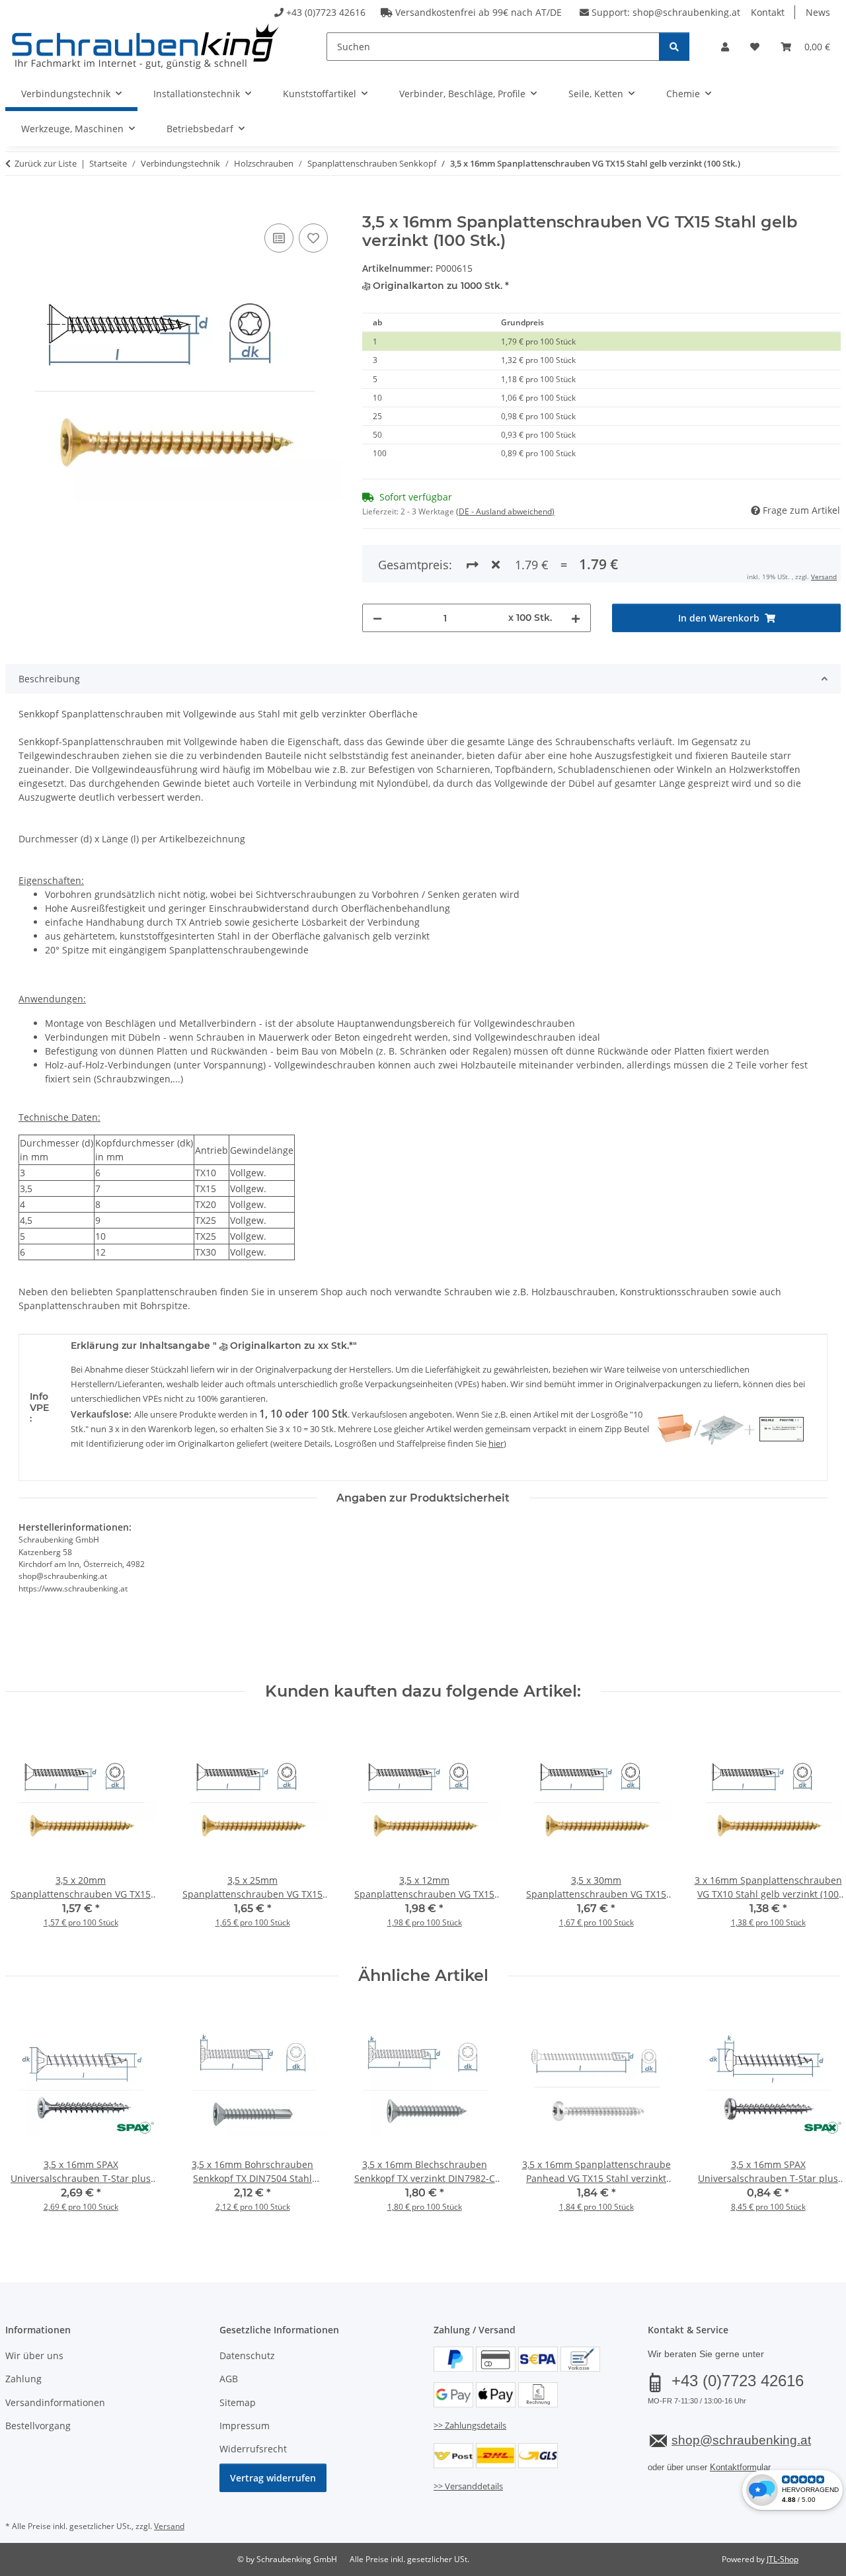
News (818, 12)
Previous (27, 1834)
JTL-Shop (783, 2559)
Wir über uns (34, 2355)
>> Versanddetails (468, 2486)
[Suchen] (674, 47)
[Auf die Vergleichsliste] (279, 238)
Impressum (245, 2426)
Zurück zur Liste (46, 163)
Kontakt (768, 12)
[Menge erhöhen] (576, 618)
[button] (725, 47)
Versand (824, 577)
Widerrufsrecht (253, 2449)
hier (496, 1443)
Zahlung (23, 2379)
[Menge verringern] (377, 618)
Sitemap (238, 2402)
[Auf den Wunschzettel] (313, 238)
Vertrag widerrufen (273, 2478)
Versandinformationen (55, 2402)
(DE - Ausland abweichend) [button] (505, 511)
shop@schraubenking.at (686, 12)
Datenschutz (247, 2355)
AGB (229, 2379)
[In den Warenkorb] (16, 206)
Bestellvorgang (38, 2426)
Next (819, 1834)
